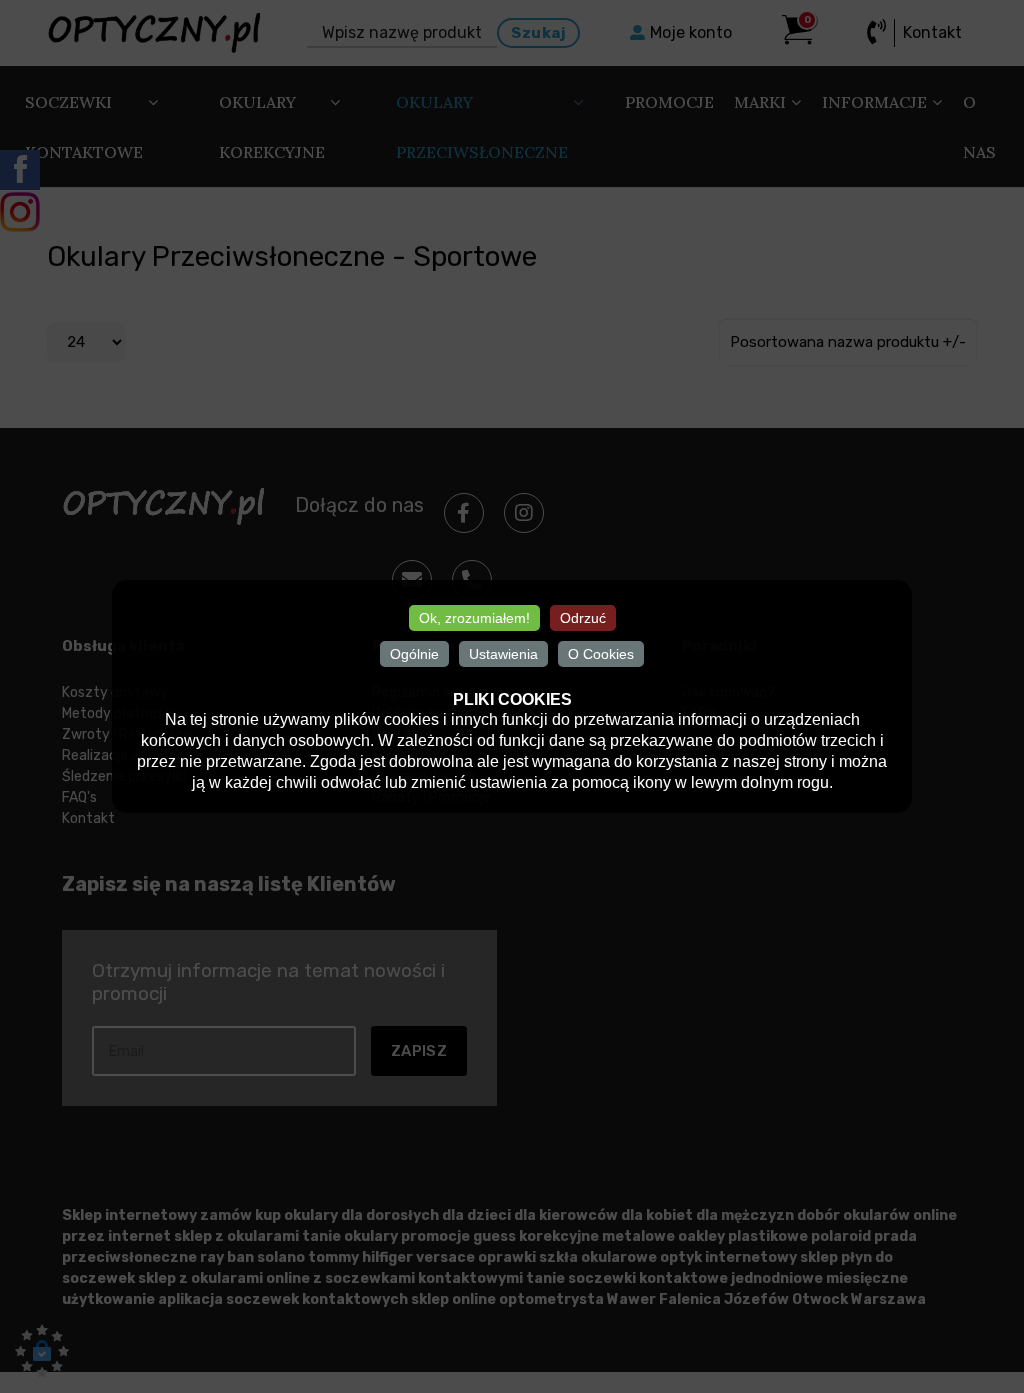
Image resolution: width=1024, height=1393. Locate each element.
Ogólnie (414, 654)
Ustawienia (503, 654)
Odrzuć (583, 618)
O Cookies (601, 654)
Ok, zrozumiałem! (474, 618)
